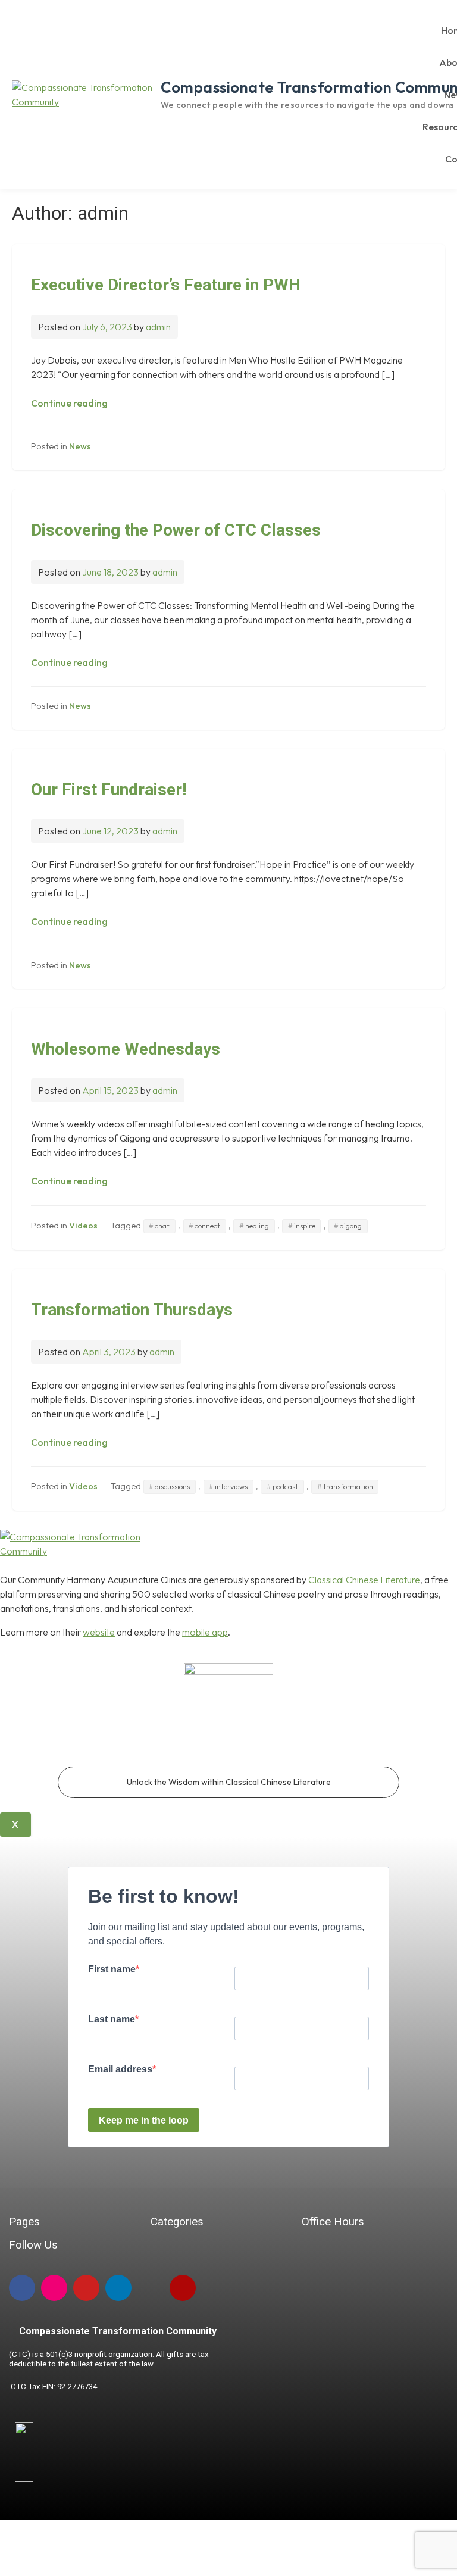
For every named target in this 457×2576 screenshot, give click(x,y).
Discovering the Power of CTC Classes (176, 530)
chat (162, 1226)
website (99, 1632)
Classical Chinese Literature (364, 1580)
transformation (348, 1486)
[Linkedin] (118, 2288)
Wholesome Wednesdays (126, 1049)
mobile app (205, 1632)
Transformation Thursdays (132, 1310)
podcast (285, 1486)
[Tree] (151, 2288)
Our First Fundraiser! (109, 790)
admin (158, 327)
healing (257, 1226)
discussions (172, 1486)
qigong (351, 1226)
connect (207, 1226)
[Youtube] (86, 2288)
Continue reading (69, 403)
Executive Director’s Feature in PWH (166, 285)
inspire (305, 1226)
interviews (231, 1486)
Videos (83, 1226)
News (80, 446)
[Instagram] (54, 2288)
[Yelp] (183, 2288)
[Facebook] (22, 2288)
